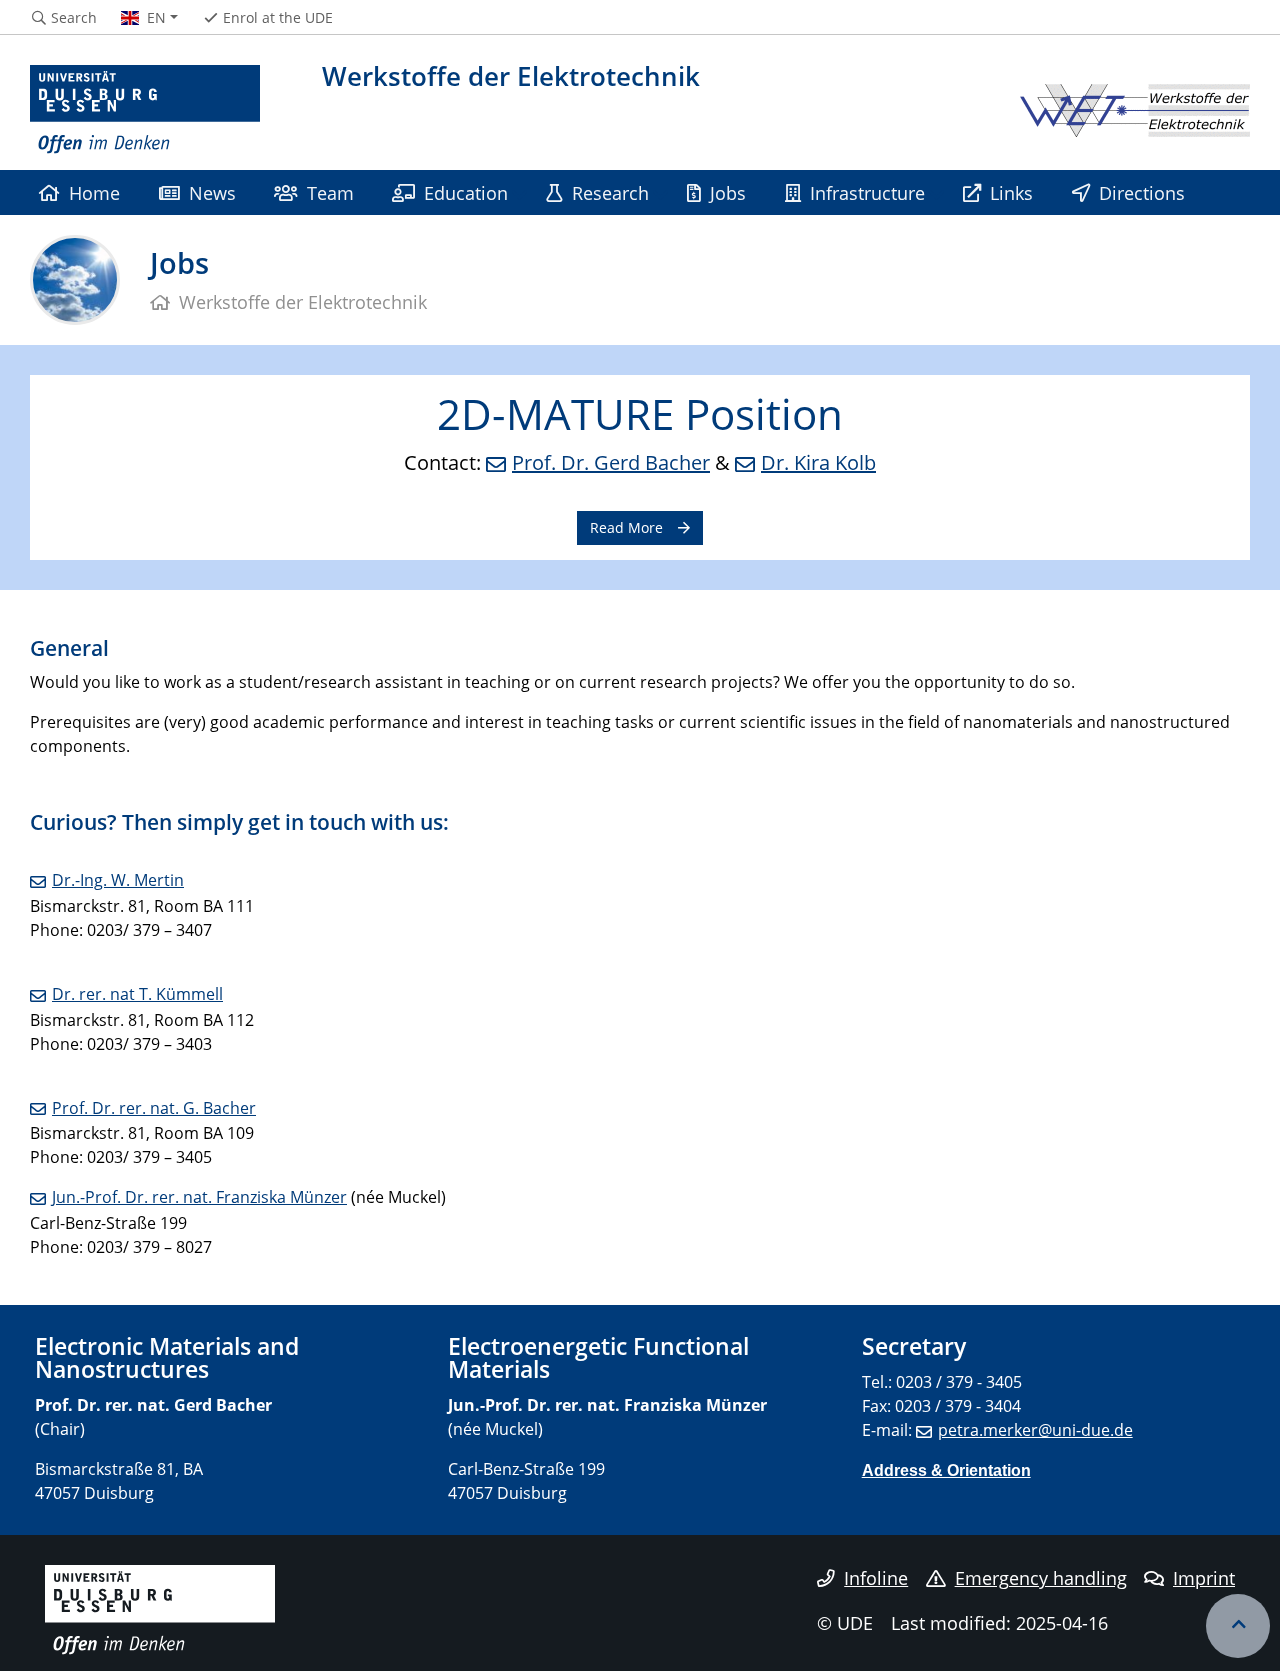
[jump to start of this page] (1238, 1626)
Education (466, 192)
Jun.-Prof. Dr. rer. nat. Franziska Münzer (199, 1197)
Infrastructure (867, 192)
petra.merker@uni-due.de (1035, 1430)
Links (1011, 192)
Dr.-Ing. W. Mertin (118, 880)
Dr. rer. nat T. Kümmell (137, 994)
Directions (1142, 192)
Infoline (876, 1578)
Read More (626, 527)
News (212, 192)
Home (94, 192)
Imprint (1204, 1578)
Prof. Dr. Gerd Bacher (611, 462)
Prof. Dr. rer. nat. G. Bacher (154, 1108)
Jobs (728, 192)
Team (330, 192)
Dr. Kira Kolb (818, 462)
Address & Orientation (946, 1470)
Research (610, 192)
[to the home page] (145, 110)
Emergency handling (1041, 1578)
